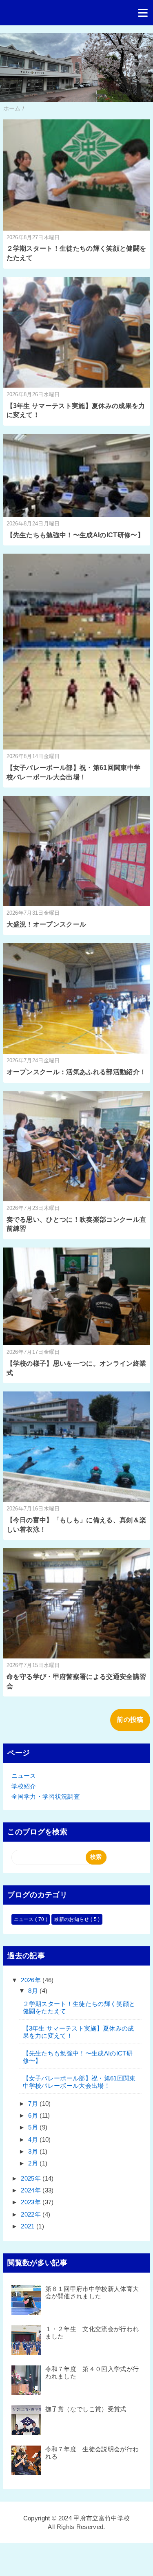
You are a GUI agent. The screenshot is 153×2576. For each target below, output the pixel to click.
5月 (34, 2127)
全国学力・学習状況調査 (46, 1796)
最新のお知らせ (72, 1919)
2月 (34, 2163)
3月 (34, 2151)
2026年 (32, 1980)
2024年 (32, 2190)
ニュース (24, 1776)
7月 (34, 2104)
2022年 (32, 2214)
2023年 (32, 2202)
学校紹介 (24, 1786)
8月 (34, 1991)
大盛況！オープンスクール (47, 924)
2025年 (32, 2178)
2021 (29, 2226)
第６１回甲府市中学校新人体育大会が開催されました (92, 2292)
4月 (34, 2140)
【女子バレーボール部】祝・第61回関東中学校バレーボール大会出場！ (79, 2082)
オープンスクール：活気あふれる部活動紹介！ (76, 1072)
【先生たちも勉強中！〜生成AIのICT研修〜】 (75, 535)
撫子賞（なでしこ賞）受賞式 (86, 2409)
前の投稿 (130, 1720)
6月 (34, 2115)
